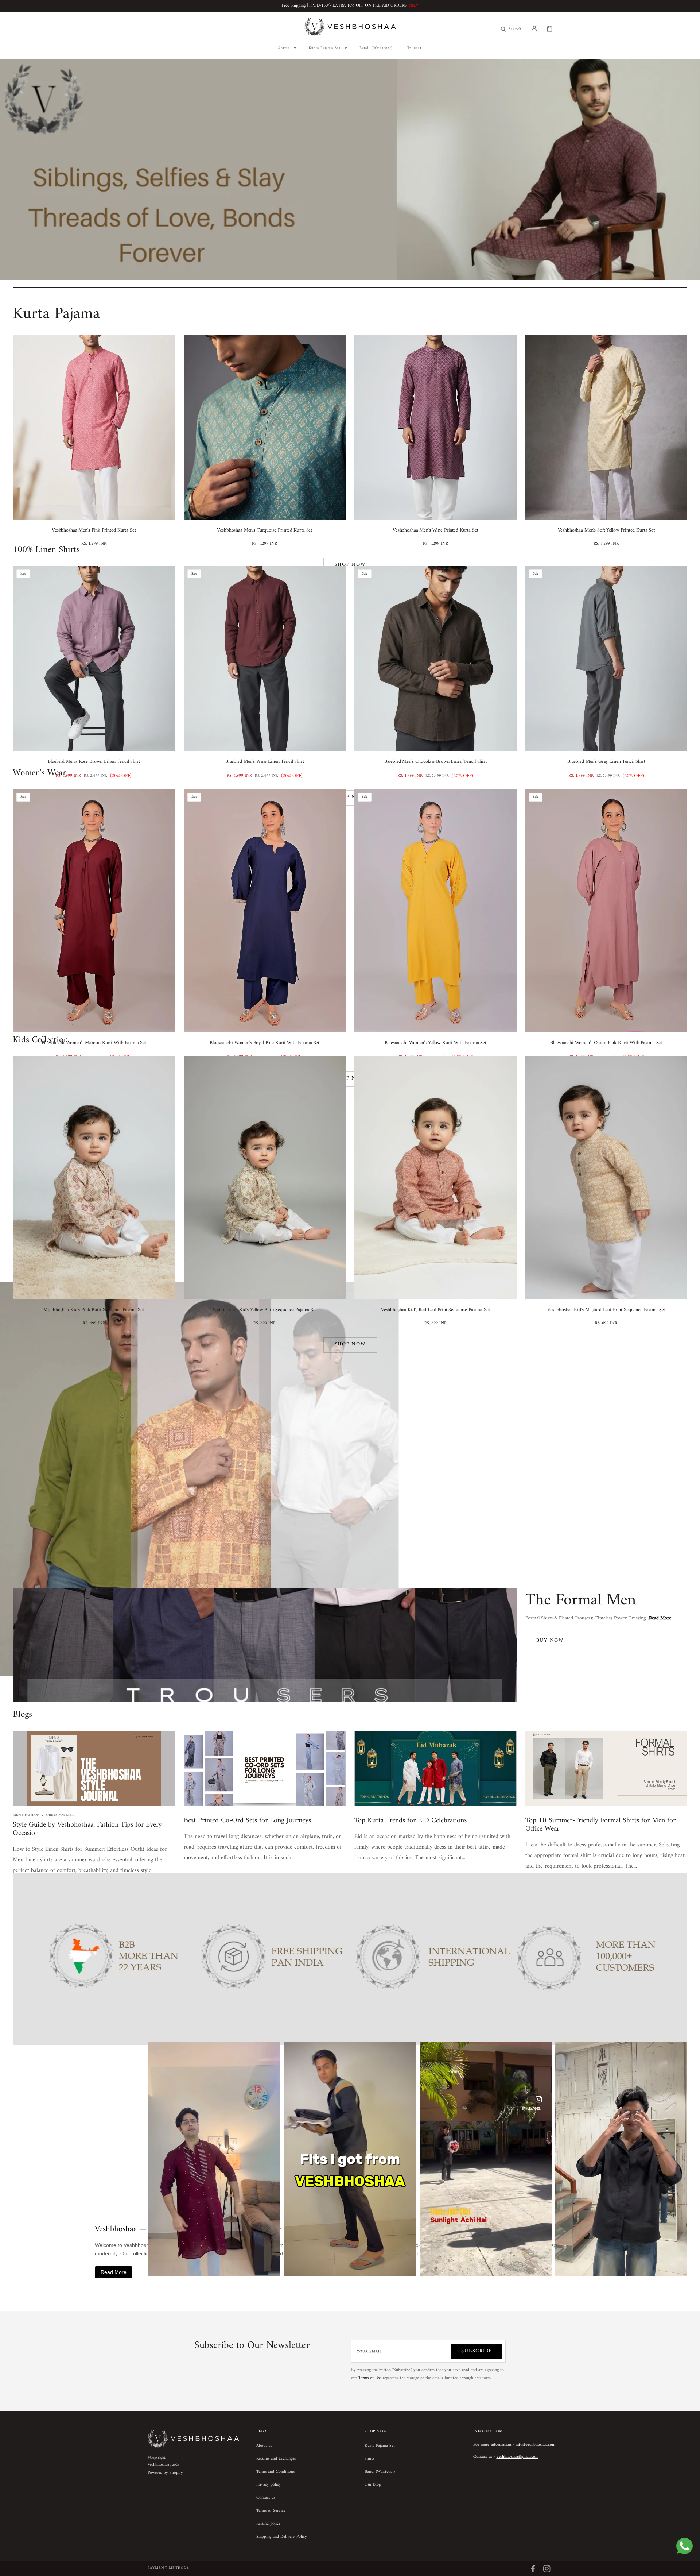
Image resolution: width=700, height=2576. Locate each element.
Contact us (266, 2498)
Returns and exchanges (276, 2459)
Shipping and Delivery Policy (282, 2537)
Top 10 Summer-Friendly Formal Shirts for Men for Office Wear (600, 1825)
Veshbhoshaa (158, 2465)
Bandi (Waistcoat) (380, 2472)
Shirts (370, 2459)
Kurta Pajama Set (380, 2446)
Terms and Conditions (275, 2472)
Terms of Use (370, 2378)
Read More (114, 2272)
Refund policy (269, 2524)
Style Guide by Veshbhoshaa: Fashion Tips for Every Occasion (87, 1829)
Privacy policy (269, 2485)
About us (264, 2446)
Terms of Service (271, 2511)
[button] (534, 28)
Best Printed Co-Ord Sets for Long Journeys (247, 1821)
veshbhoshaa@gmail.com (518, 2457)
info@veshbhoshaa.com (535, 2445)
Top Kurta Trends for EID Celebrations (411, 1821)
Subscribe (477, 2351)
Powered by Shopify (165, 2473)
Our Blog (373, 2485)
